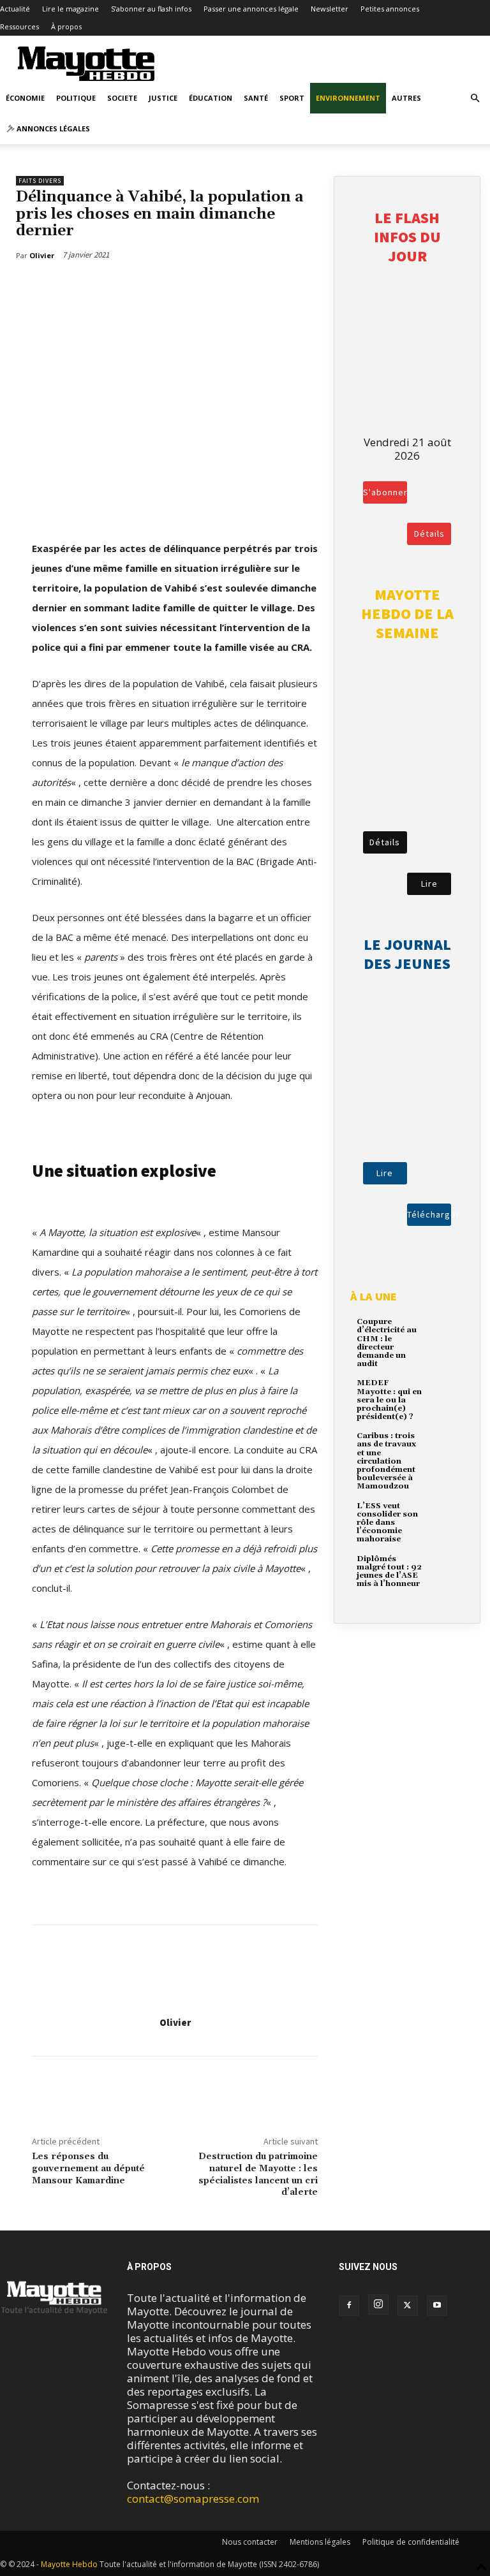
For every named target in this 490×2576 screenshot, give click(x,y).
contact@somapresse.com (193, 2499)
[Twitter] (68, 288)
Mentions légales (320, 2542)
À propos (66, 26)
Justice (163, 98)
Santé (256, 98)
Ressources (19, 26)
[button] (475, 98)
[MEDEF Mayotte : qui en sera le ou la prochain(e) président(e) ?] (444, 1392)
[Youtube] (437, 2306)
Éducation (211, 98)
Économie (25, 98)
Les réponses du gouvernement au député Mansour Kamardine (88, 2169)
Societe (122, 98)
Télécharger (429, 1214)
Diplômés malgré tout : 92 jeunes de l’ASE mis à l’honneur (389, 1572)
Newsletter (330, 9)
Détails (429, 534)
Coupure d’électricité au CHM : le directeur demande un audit (387, 1343)
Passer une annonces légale (251, 9)
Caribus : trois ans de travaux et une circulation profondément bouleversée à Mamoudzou (386, 1461)
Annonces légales (52, 128)
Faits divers (40, 181)
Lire (429, 884)
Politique (76, 98)
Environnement (348, 98)
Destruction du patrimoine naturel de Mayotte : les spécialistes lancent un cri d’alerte (258, 2174)
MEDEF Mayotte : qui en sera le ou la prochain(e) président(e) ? (389, 1400)
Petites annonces (390, 9)
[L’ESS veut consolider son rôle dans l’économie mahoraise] (444, 1515)
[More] (98, 288)
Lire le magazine (71, 9)
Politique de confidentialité (411, 2542)
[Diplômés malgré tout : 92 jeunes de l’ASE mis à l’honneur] (444, 1568)
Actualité (15, 9)
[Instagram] (378, 2304)
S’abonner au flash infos (151, 9)
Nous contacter (250, 2542)
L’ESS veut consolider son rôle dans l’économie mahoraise (387, 1523)
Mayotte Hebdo (69, 2564)
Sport (292, 98)
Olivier (175, 2022)
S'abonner (385, 492)
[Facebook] (38, 288)
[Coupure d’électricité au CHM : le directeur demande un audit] (444, 1331)
